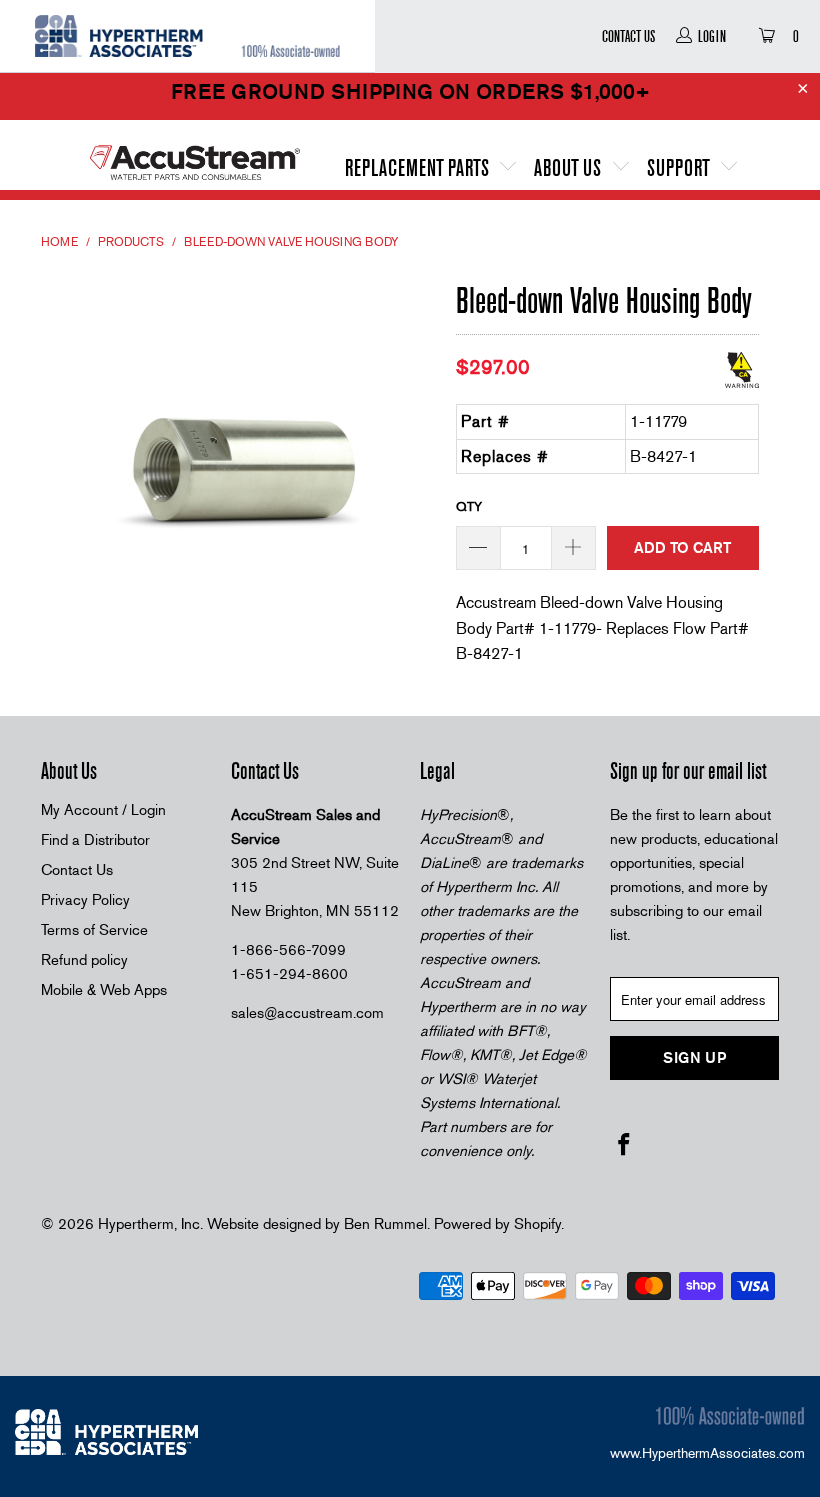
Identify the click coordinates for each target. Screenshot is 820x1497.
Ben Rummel (385, 1224)
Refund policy (84, 960)
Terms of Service (94, 930)
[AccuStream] (195, 155)
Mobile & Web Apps (104, 990)
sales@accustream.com (307, 1013)
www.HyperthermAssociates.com (707, 1453)
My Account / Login (103, 810)
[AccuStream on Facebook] (625, 1146)
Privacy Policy (85, 900)
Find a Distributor (95, 840)
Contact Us (628, 36)
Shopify (537, 1224)
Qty (469, 506)
